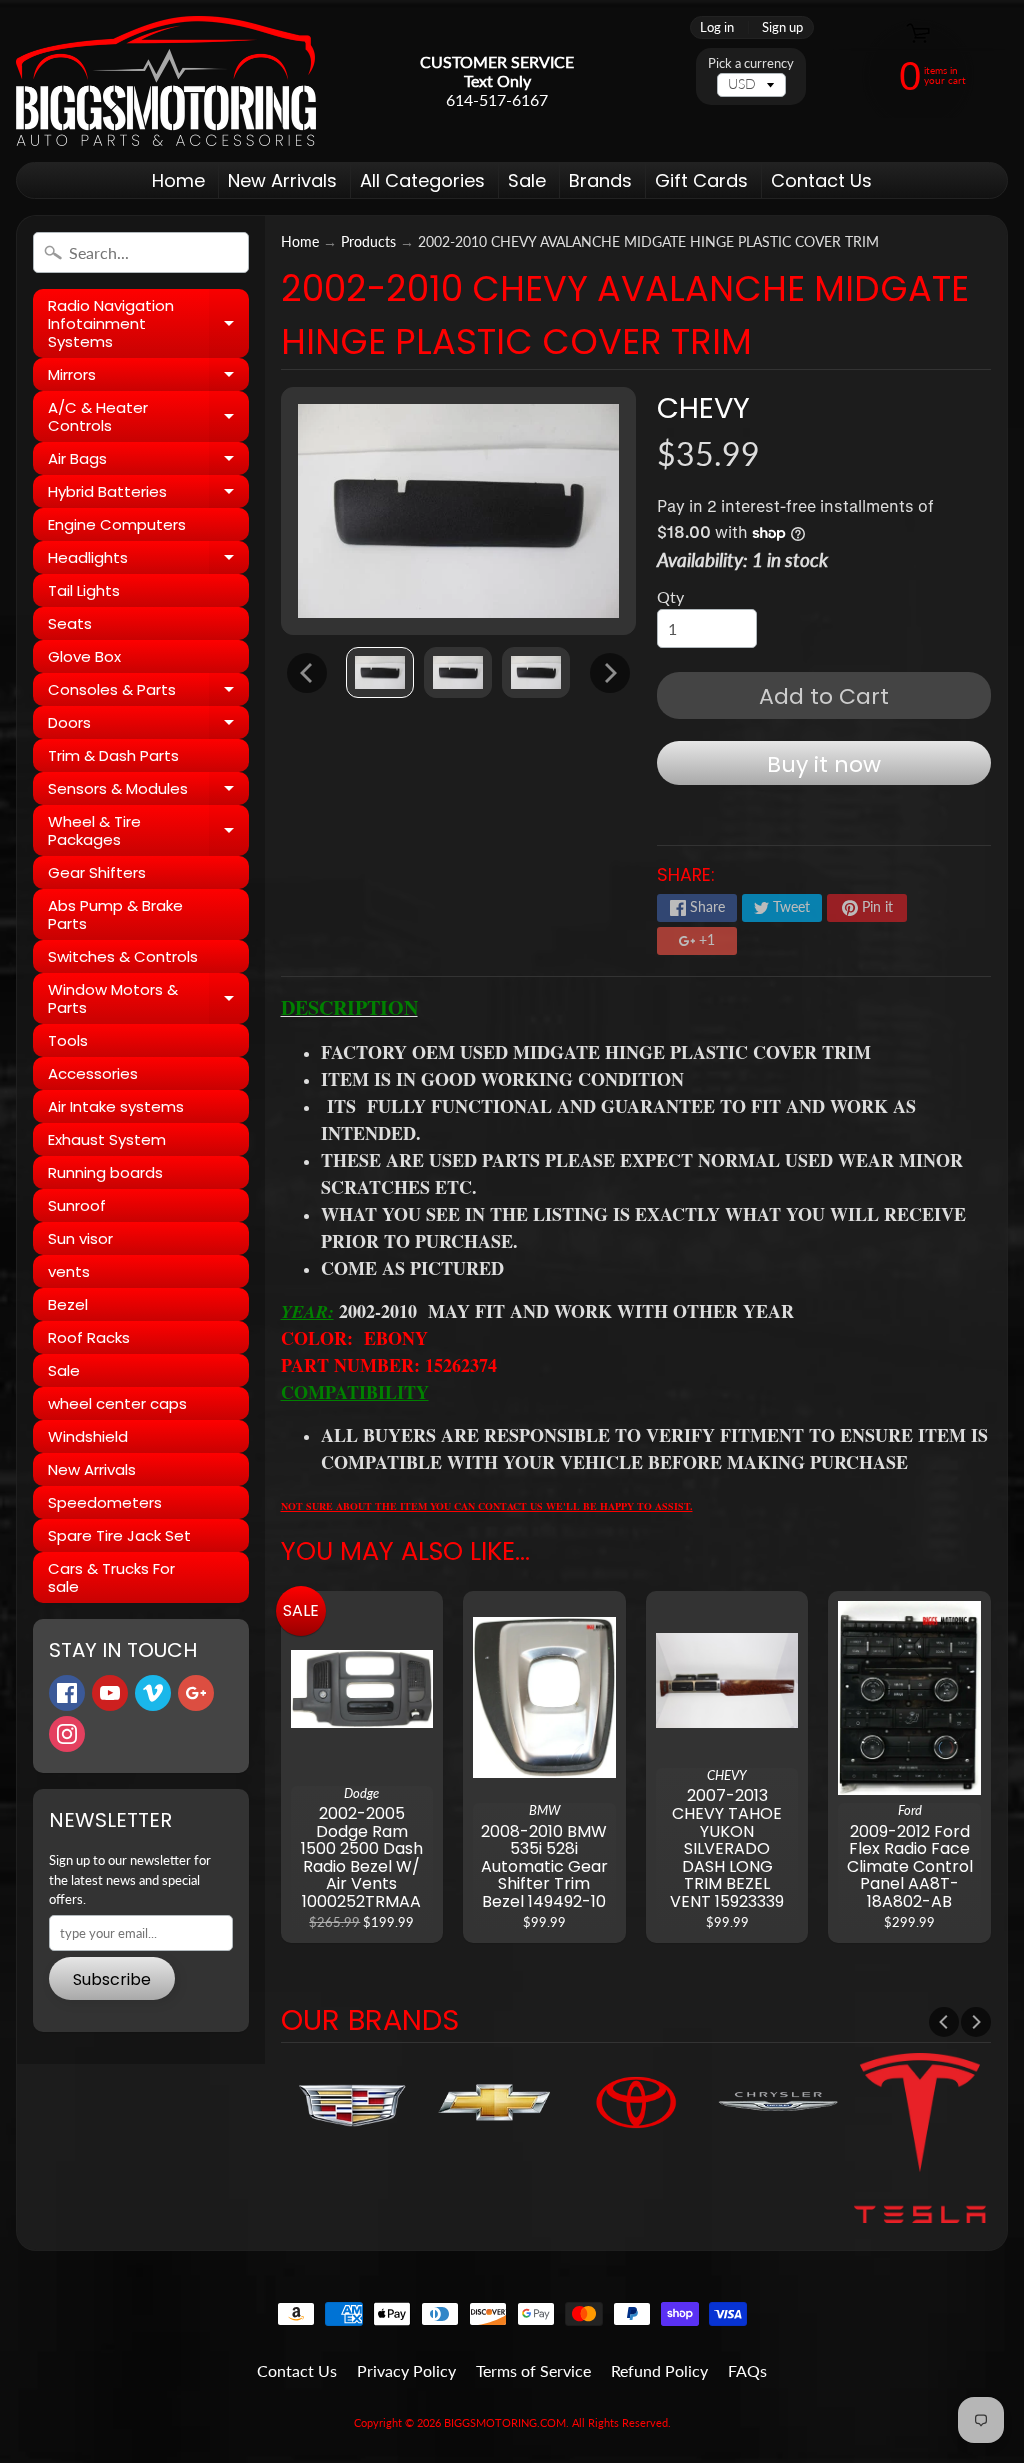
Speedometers (105, 1502)
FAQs (747, 2370)
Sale (527, 180)
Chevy (703, 408)
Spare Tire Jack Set (119, 1535)
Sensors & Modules (148, 791)
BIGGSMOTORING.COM (505, 2422)
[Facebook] (67, 1693)
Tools (68, 1040)
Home (178, 180)
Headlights (148, 560)
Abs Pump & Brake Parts (115, 914)
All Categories (422, 180)
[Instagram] (67, 1734)
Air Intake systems (116, 1106)
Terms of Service (533, 2370)
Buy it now (824, 764)
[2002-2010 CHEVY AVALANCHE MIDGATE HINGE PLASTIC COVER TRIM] (380, 672)
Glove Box (84, 656)
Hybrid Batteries (148, 494)
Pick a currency (751, 63)
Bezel (68, 1304)
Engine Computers (117, 524)
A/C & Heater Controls (148, 417)
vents (69, 1271)
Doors (148, 725)
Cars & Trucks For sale (111, 1577)
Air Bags (148, 461)
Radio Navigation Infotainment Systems (148, 323)
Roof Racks (89, 1337)
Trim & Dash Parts (113, 755)
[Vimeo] (153, 1693)
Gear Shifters (97, 872)
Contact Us (821, 180)
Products (368, 242)
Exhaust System (107, 1139)
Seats (70, 623)
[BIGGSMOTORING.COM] (166, 81)
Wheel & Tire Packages (148, 831)
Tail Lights (84, 590)
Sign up (782, 27)
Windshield (88, 1436)
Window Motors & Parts (148, 999)
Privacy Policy (406, 2370)
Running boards (105, 1172)
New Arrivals (282, 180)
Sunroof (77, 1205)
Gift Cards (701, 180)
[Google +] (196, 1693)
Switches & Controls (123, 956)
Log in (717, 27)
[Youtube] (110, 1693)
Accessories (93, 1073)
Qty (670, 596)
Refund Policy (659, 2370)
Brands (600, 180)
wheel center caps (117, 1403)
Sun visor (80, 1238)
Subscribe (112, 1979)
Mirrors (148, 377)
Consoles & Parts (148, 692)
